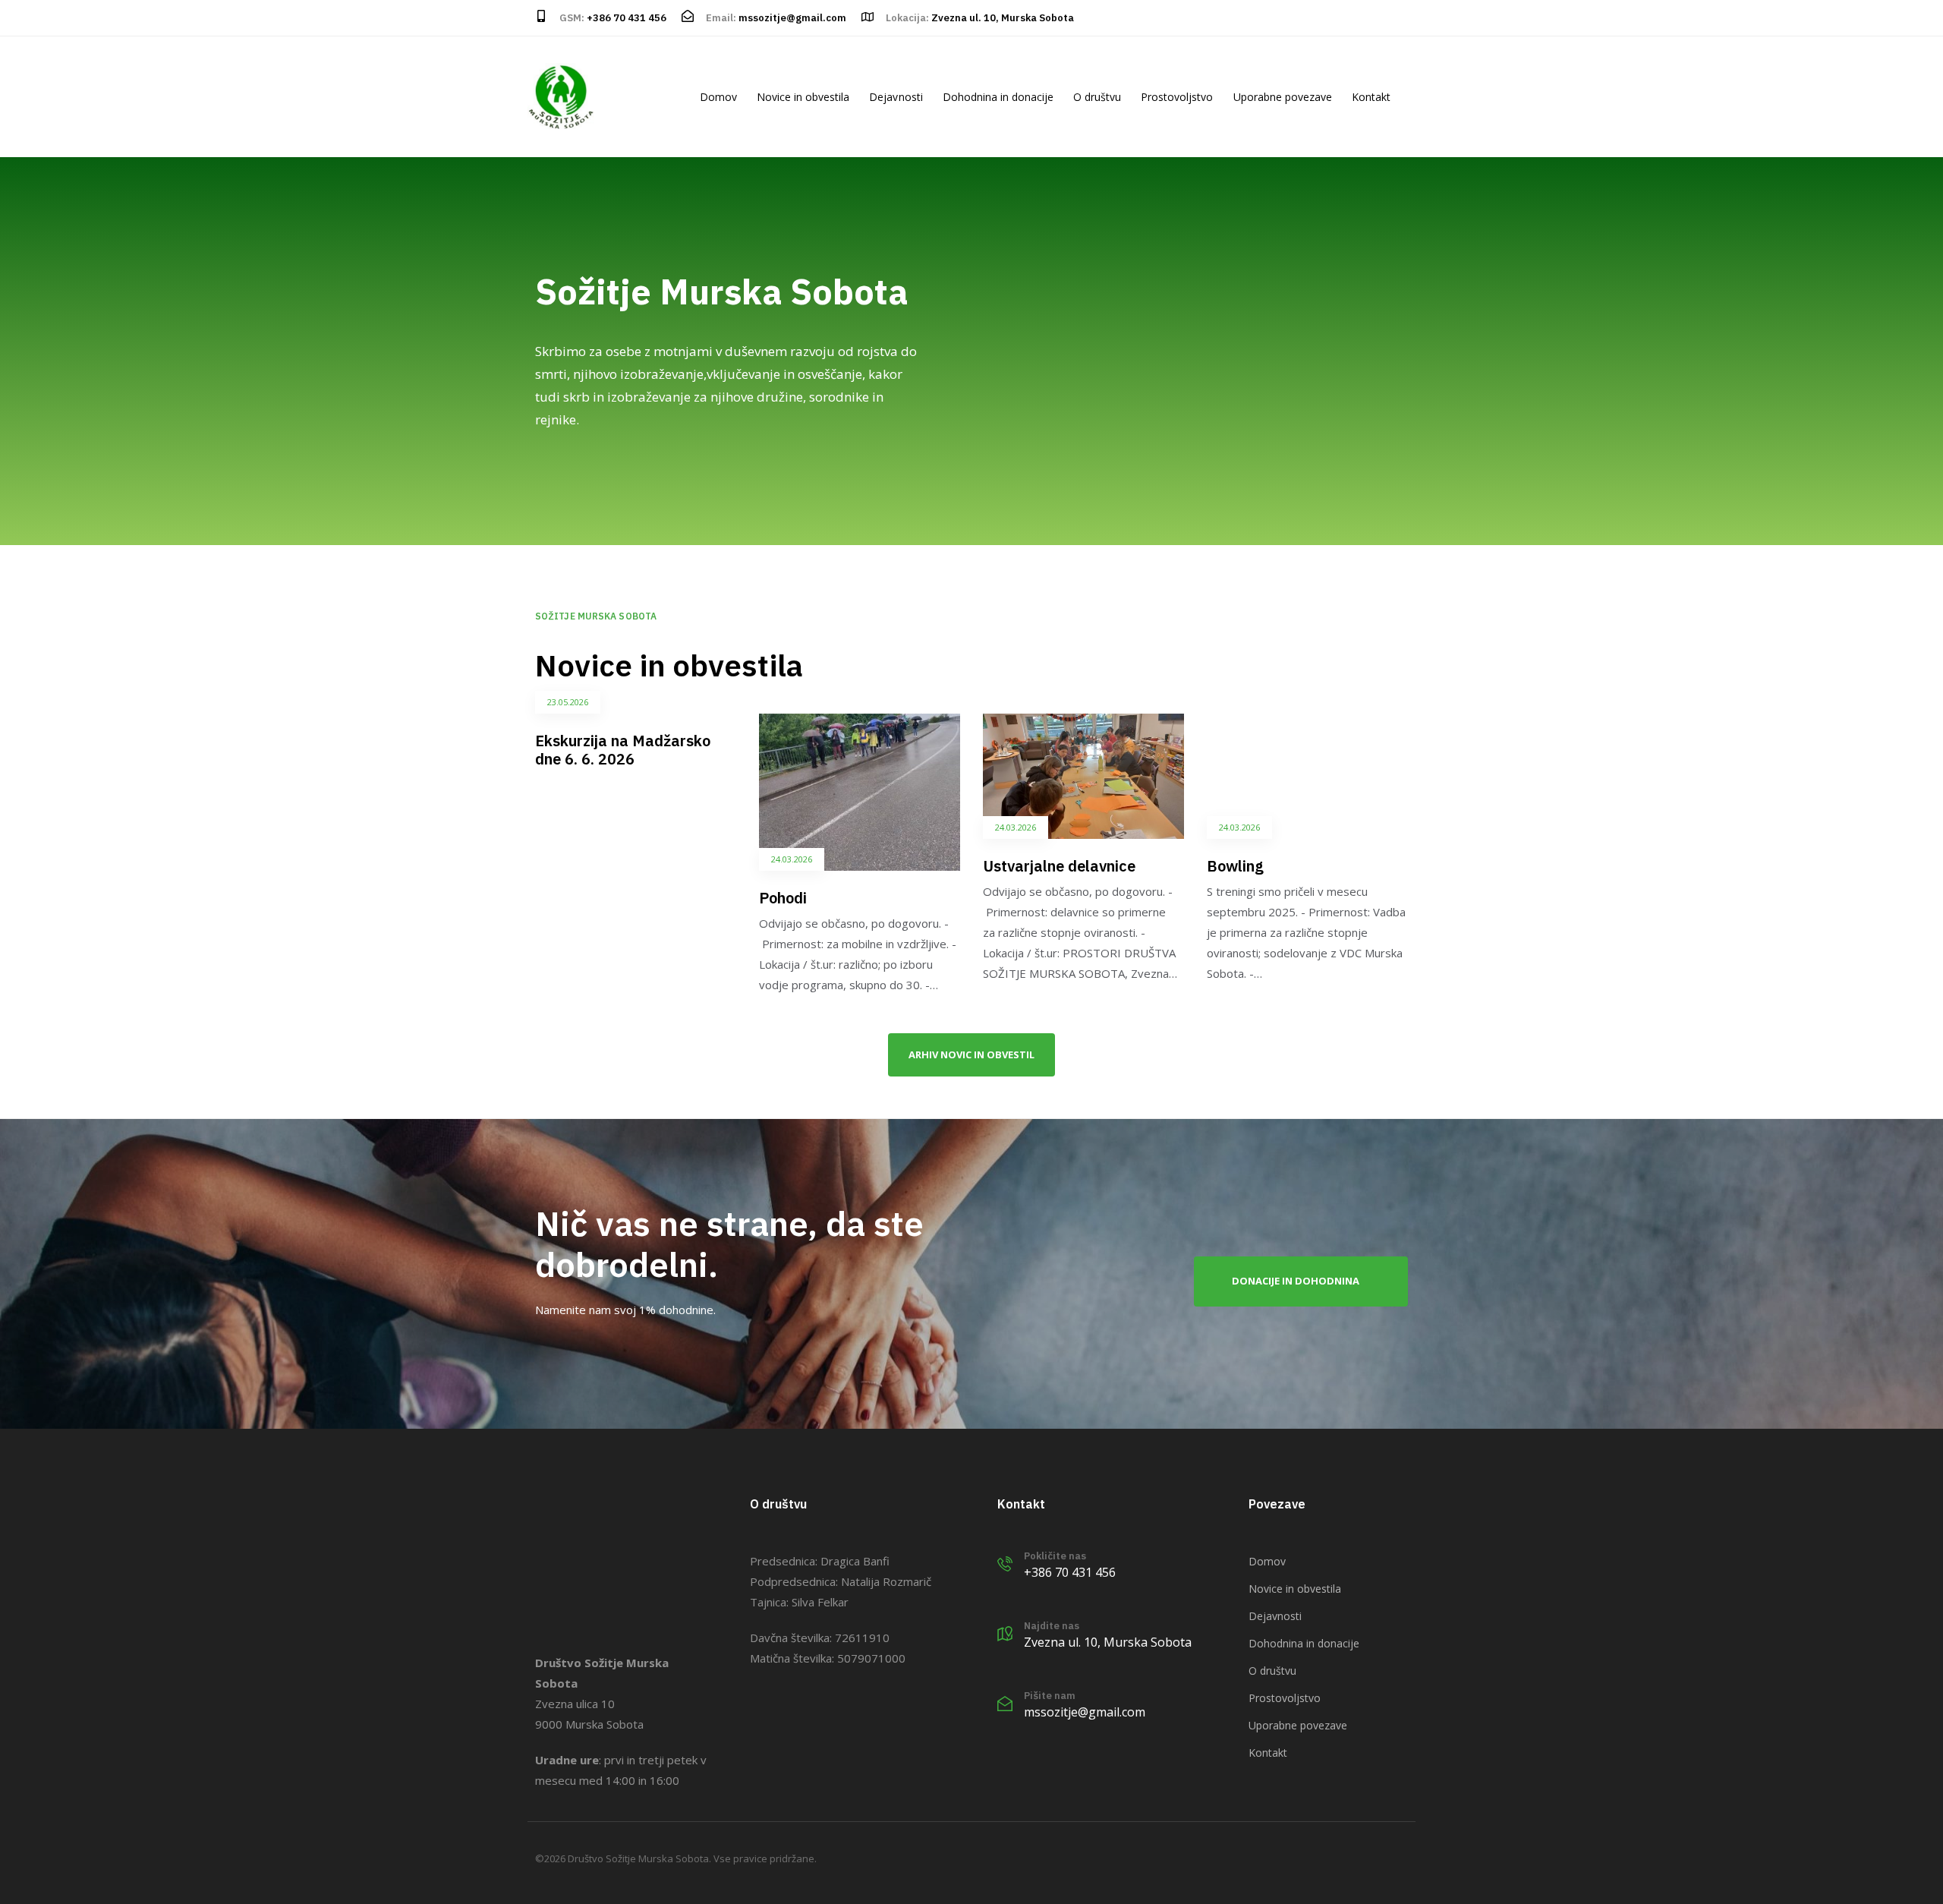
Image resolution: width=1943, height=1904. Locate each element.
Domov (718, 97)
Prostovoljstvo (1177, 97)
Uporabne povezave (1283, 97)
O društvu (1097, 97)
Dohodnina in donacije (998, 97)
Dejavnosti (896, 97)
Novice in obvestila (803, 97)
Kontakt (1371, 97)
